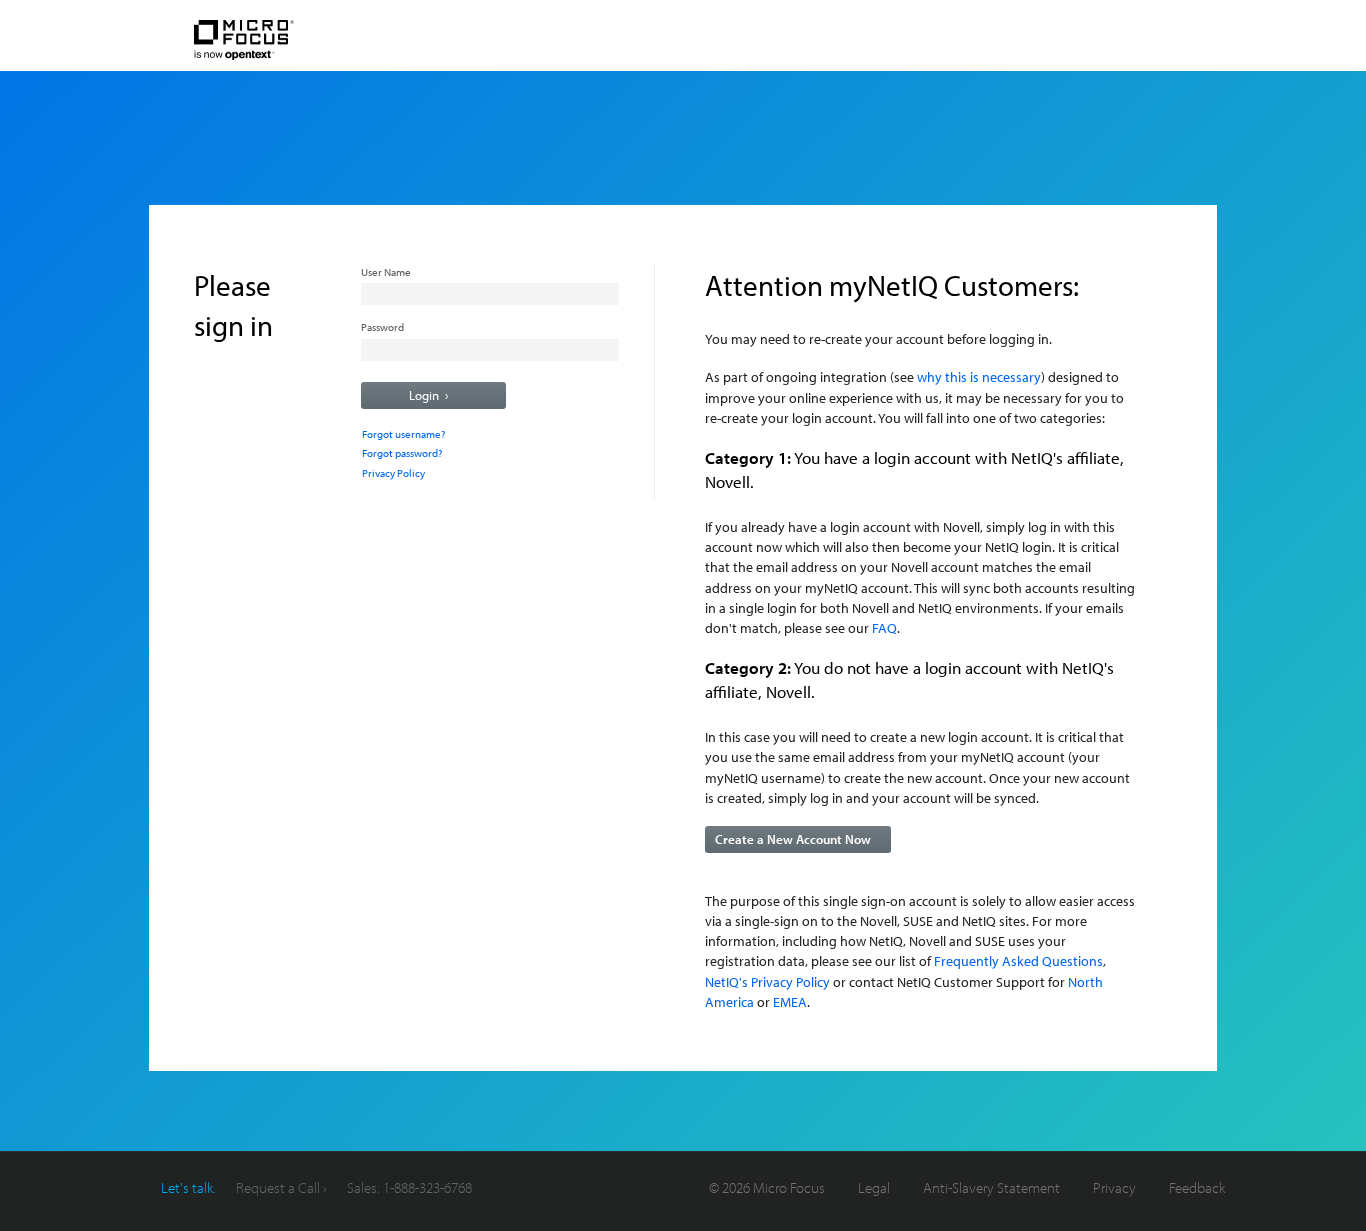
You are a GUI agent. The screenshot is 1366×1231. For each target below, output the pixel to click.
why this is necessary (979, 376)
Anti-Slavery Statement (991, 1187)
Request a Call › (281, 1187)
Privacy (1114, 1187)
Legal (874, 1187)
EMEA (790, 1001)
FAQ (884, 627)
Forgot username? (403, 434)
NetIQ (309, 41)
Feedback (1197, 1187)
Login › (428, 395)
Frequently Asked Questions (1018, 960)
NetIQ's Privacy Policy (767, 981)
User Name (386, 272)
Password (382, 327)
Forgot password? (402, 453)
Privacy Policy (393, 473)
